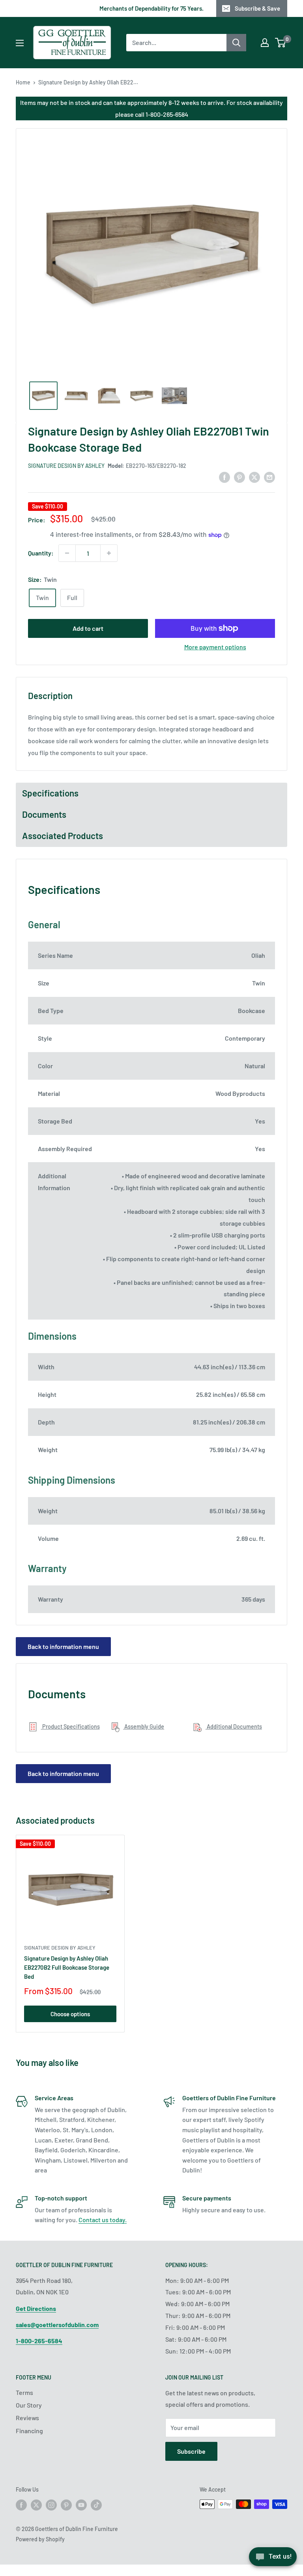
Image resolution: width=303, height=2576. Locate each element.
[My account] (265, 43)
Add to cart (88, 628)
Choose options (70, 2014)
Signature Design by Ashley (66, 466)
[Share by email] (269, 477)
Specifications (50, 793)
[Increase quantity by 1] (109, 553)
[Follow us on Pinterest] (66, 2505)
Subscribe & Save (257, 8)
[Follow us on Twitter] (36, 2505)
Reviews (27, 2418)
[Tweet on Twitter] (254, 477)
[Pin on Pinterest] (239, 477)
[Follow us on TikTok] (96, 2505)
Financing (29, 2431)
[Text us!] (273, 2559)
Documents (44, 814)
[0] (281, 43)
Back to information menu (63, 1646)
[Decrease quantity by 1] (67, 553)
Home (23, 82)
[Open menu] (20, 43)
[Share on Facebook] (224, 477)
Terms (24, 2392)
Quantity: (41, 553)
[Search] (236, 43)
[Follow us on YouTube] (81, 2505)
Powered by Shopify (40, 2539)
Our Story (29, 2405)
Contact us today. (103, 2220)
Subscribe (191, 2451)
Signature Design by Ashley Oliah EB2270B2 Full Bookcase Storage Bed (67, 1968)
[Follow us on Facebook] (21, 2505)
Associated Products (63, 836)
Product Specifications (70, 1726)
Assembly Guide (144, 1726)
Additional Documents (234, 1726)
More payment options (215, 647)
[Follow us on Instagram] (51, 2505)
